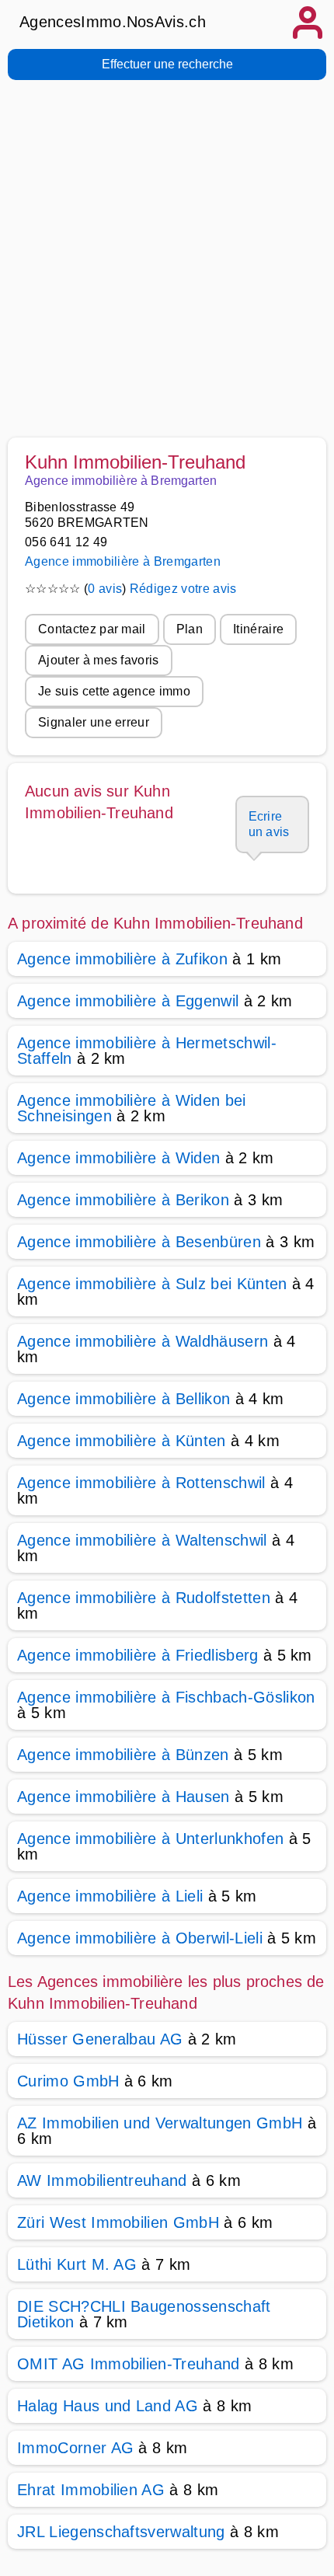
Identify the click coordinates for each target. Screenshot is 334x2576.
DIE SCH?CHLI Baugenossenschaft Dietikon (144, 2314)
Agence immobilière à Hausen (124, 1797)
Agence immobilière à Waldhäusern (143, 1341)
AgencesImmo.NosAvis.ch (113, 22)
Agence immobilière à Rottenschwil (141, 1483)
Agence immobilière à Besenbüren (139, 1242)
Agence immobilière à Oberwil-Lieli (140, 1938)
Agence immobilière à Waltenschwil (142, 1540)
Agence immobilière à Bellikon (124, 1399)
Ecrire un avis (269, 824)
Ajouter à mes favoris (99, 660)
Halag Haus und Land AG (108, 2406)
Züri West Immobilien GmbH (118, 2222)
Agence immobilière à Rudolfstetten (144, 1598)
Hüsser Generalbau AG (100, 2039)
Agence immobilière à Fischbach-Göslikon (166, 1697)
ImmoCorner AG (75, 2448)
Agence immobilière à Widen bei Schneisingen (132, 1108)
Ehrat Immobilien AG (91, 2490)
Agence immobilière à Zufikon (122, 959)
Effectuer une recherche (167, 64)
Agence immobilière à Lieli (110, 1896)
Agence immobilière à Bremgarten (123, 561)
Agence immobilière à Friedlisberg (138, 1655)
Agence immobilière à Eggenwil (128, 1001)
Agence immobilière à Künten (122, 1441)
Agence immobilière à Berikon (123, 1200)
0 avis (105, 589)
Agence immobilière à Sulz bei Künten (152, 1284)
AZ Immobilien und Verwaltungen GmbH (160, 2123)
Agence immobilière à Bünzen (123, 1755)
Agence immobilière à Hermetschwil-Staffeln (147, 1051)
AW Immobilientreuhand (102, 2180)
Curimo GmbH (68, 2081)
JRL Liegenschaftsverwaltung (121, 2532)
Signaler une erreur (94, 722)
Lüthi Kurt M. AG (77, 2264)
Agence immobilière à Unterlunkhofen (150, 1839)
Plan (190, 629)
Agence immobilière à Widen (118, 1158)
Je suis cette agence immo (114, 691)
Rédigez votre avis (183, 589)
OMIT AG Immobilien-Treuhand (129, 2364)
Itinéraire (258, 629)
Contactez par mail (92, 629)
